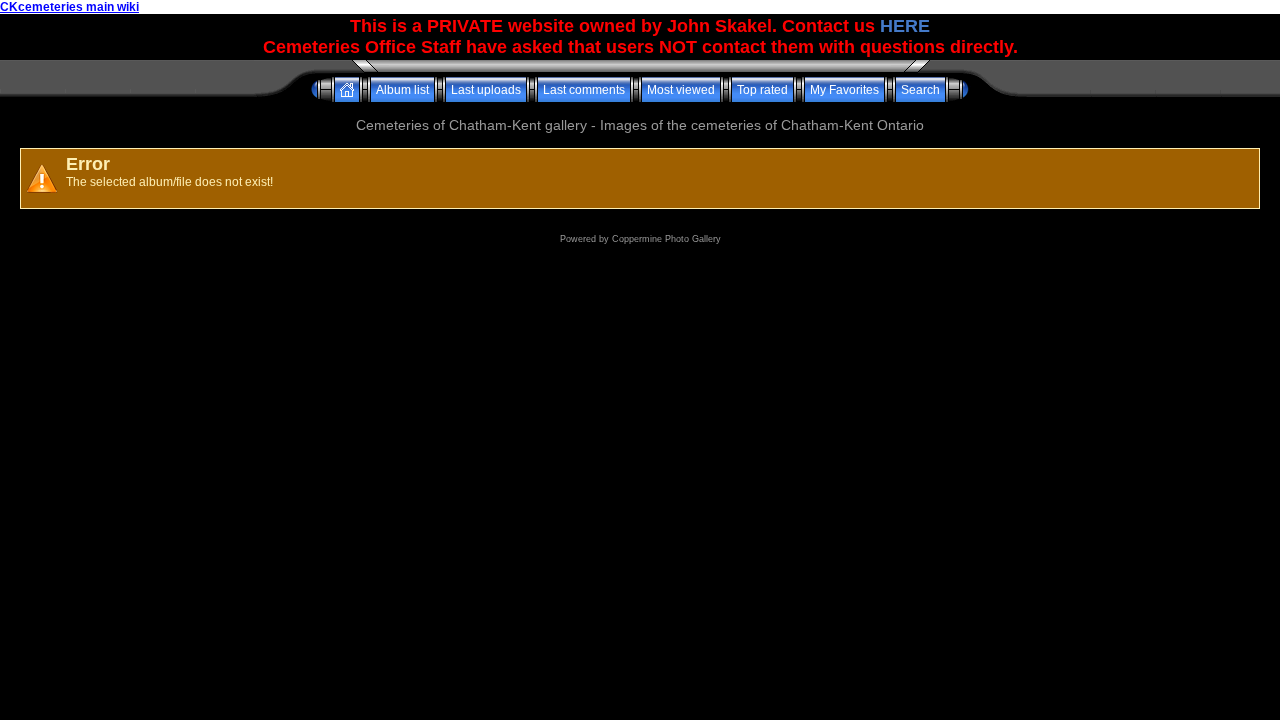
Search (920, 90)
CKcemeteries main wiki (69, 7)
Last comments (584, 90)
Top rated (762, 90)
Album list (402, 90)
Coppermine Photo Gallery (666, 239)
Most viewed (681, 90)
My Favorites (844, 90)
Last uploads (486, 90)
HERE (905, 26)
